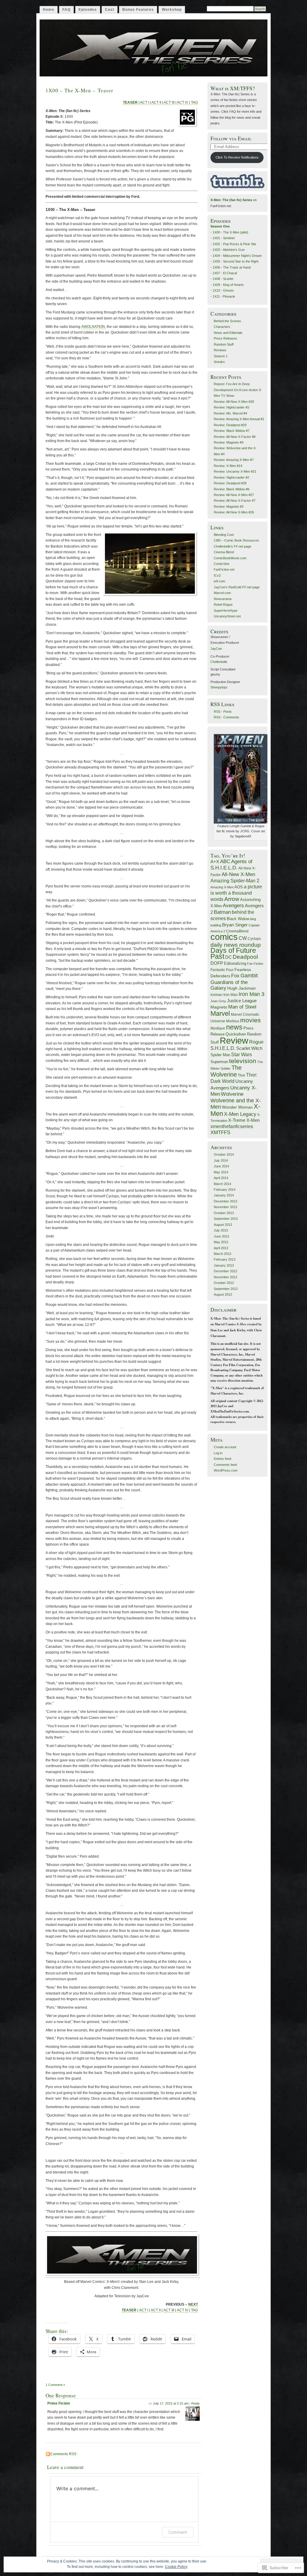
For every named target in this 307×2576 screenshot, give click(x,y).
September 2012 (226, 1289)
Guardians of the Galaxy (229, 985)
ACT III (169, 103)
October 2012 (224, 1283)
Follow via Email (231, 138)
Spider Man (220, 1055)
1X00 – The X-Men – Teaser (79, 90)
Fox (235, 976)
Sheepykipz (219, 687)
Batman (222, 912)
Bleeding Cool (224, 535)
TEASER (130, 103)
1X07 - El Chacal (225, 273)
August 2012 (223, 1294)
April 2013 (221, 1248)
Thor (241, 1075)
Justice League (242, 1001)
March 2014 (222, 1184)
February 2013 (225, 1259)
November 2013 (225, 1207)
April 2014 (221, 1178)
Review (234, 1040)
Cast (110, 10)
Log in (218, 1453)
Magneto (219, 1007)
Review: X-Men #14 (228, 466)
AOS (239, 887)
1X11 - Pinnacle (224, 296)
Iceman (216, 995)
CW (243, 938)
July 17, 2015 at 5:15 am (171, 2403)
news (234, 1027)
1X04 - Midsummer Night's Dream (237, 256)
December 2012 (225, 1271)
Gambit (249, 976)
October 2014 (224, 1154)
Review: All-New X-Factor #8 (235, 437)
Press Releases (225, 338)
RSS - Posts (223, 712)
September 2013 (226, 1219)
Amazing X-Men (222, 887)
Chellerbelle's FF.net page (232, 546)
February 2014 (225, 1190)
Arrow (232, 899)
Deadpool (245, 957)
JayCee (216, 649)
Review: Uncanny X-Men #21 (235, 471)
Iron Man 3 (252, 994)
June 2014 (221, 1166)
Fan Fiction (255, 964)
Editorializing (235, 963)
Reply (195, 2403)
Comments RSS (63, 2454)
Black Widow (238, 919)
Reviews (220, 350)
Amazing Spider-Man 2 (235, 881)
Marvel (220, 1013)
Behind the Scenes (227, 321)
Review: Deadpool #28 (230, 483)
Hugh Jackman (241, 988)
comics (224, 937)
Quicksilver (236, 1034)
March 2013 (222, 1254)
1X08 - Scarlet (223, 279)
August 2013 (223, 1225)
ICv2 (217, 575)
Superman (219, 1062)
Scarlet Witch (249, 1048)
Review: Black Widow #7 (232, 431)
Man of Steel (242, 1007)
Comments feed (225, 1465)
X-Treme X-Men (244, 1120)
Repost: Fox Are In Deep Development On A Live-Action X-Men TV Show (238, 390)
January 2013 (224, 1265)
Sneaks (219, 362)
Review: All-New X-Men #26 (234, 512)
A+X (215, 862)
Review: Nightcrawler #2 (231, 477)
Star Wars (241, 1054)
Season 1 (221, 356)
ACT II (156, 103)
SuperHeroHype (226, 611)
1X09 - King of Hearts (228, 285)
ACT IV (183, 103)
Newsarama (223, 599)
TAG (194, 103)
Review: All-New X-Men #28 (234, 402)
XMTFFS (220, 1132)
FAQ (66, 10)
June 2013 (221, 1236)
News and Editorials (228, 333)
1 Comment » (55, 2385)
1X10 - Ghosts (223, 290)
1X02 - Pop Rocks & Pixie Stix (234, 244)
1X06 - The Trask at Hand (232, 267)
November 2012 (225, 1277)
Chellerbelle (219, 662)
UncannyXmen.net (227, 616)
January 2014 (224, 1195)
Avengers (233, 905)
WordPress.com (226, 1470)
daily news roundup (236, 945)
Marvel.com (222, 593)
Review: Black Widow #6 (232, 489)
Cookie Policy (176, 2567)
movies (250, 1020)
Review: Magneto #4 (229, 442)
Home (49, 10)
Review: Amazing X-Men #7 (234, 460)
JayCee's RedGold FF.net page (237, 587)
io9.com (219, 581)
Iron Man (231, 995)
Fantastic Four (222, 970)
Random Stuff (224, 344)
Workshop (172, 10)
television (243, 1061)
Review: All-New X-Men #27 (234, 495)
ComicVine (222, 564)
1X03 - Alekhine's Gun (229, 250)
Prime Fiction (59, 2403)
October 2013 (224, 1213)
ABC (225, 862)
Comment (178, 2532)
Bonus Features (138, 10)
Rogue (256, 1042)
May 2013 (221, 1242)
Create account (225, 1447)
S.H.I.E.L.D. (223, 1048)
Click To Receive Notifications (237, 157)
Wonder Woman (237, 1107)
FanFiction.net (224, 569)
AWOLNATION (93, 327)
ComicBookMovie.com (230, 558)
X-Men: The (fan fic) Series (231, 200)
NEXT (193, 2304)
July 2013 (221, 1230)
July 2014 (221, 1160)
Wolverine (232, 1094)
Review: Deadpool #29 (230, 425)
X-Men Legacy (240, 1114)
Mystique (218, 1028)
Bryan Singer (235, 925)
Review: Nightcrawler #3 (231, 407)
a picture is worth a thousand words (236, 893)
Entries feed (222, 1459)
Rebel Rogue (223, 605)
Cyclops (254, 939)
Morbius (233, 1021)
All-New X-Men (238, 874)
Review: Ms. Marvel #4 (230, 413)
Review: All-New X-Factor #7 (235, 501)
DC (228, 957)
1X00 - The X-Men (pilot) (230, 232)
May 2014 (221, 1172)
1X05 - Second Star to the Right (235, 261)
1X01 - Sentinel (224, 238)
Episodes (88, 10)
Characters (222, 327)
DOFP (217, 963)
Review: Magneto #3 (229, 507)
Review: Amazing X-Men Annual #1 (239, 419)
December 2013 (225, 1201)
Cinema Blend (224, 552)
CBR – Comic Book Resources (236, 540)
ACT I (145, 103)
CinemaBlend (237, 931)
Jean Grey (218, 1001)
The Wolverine (226, 1071)
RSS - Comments (227, 717)
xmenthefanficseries (232, 1126)
